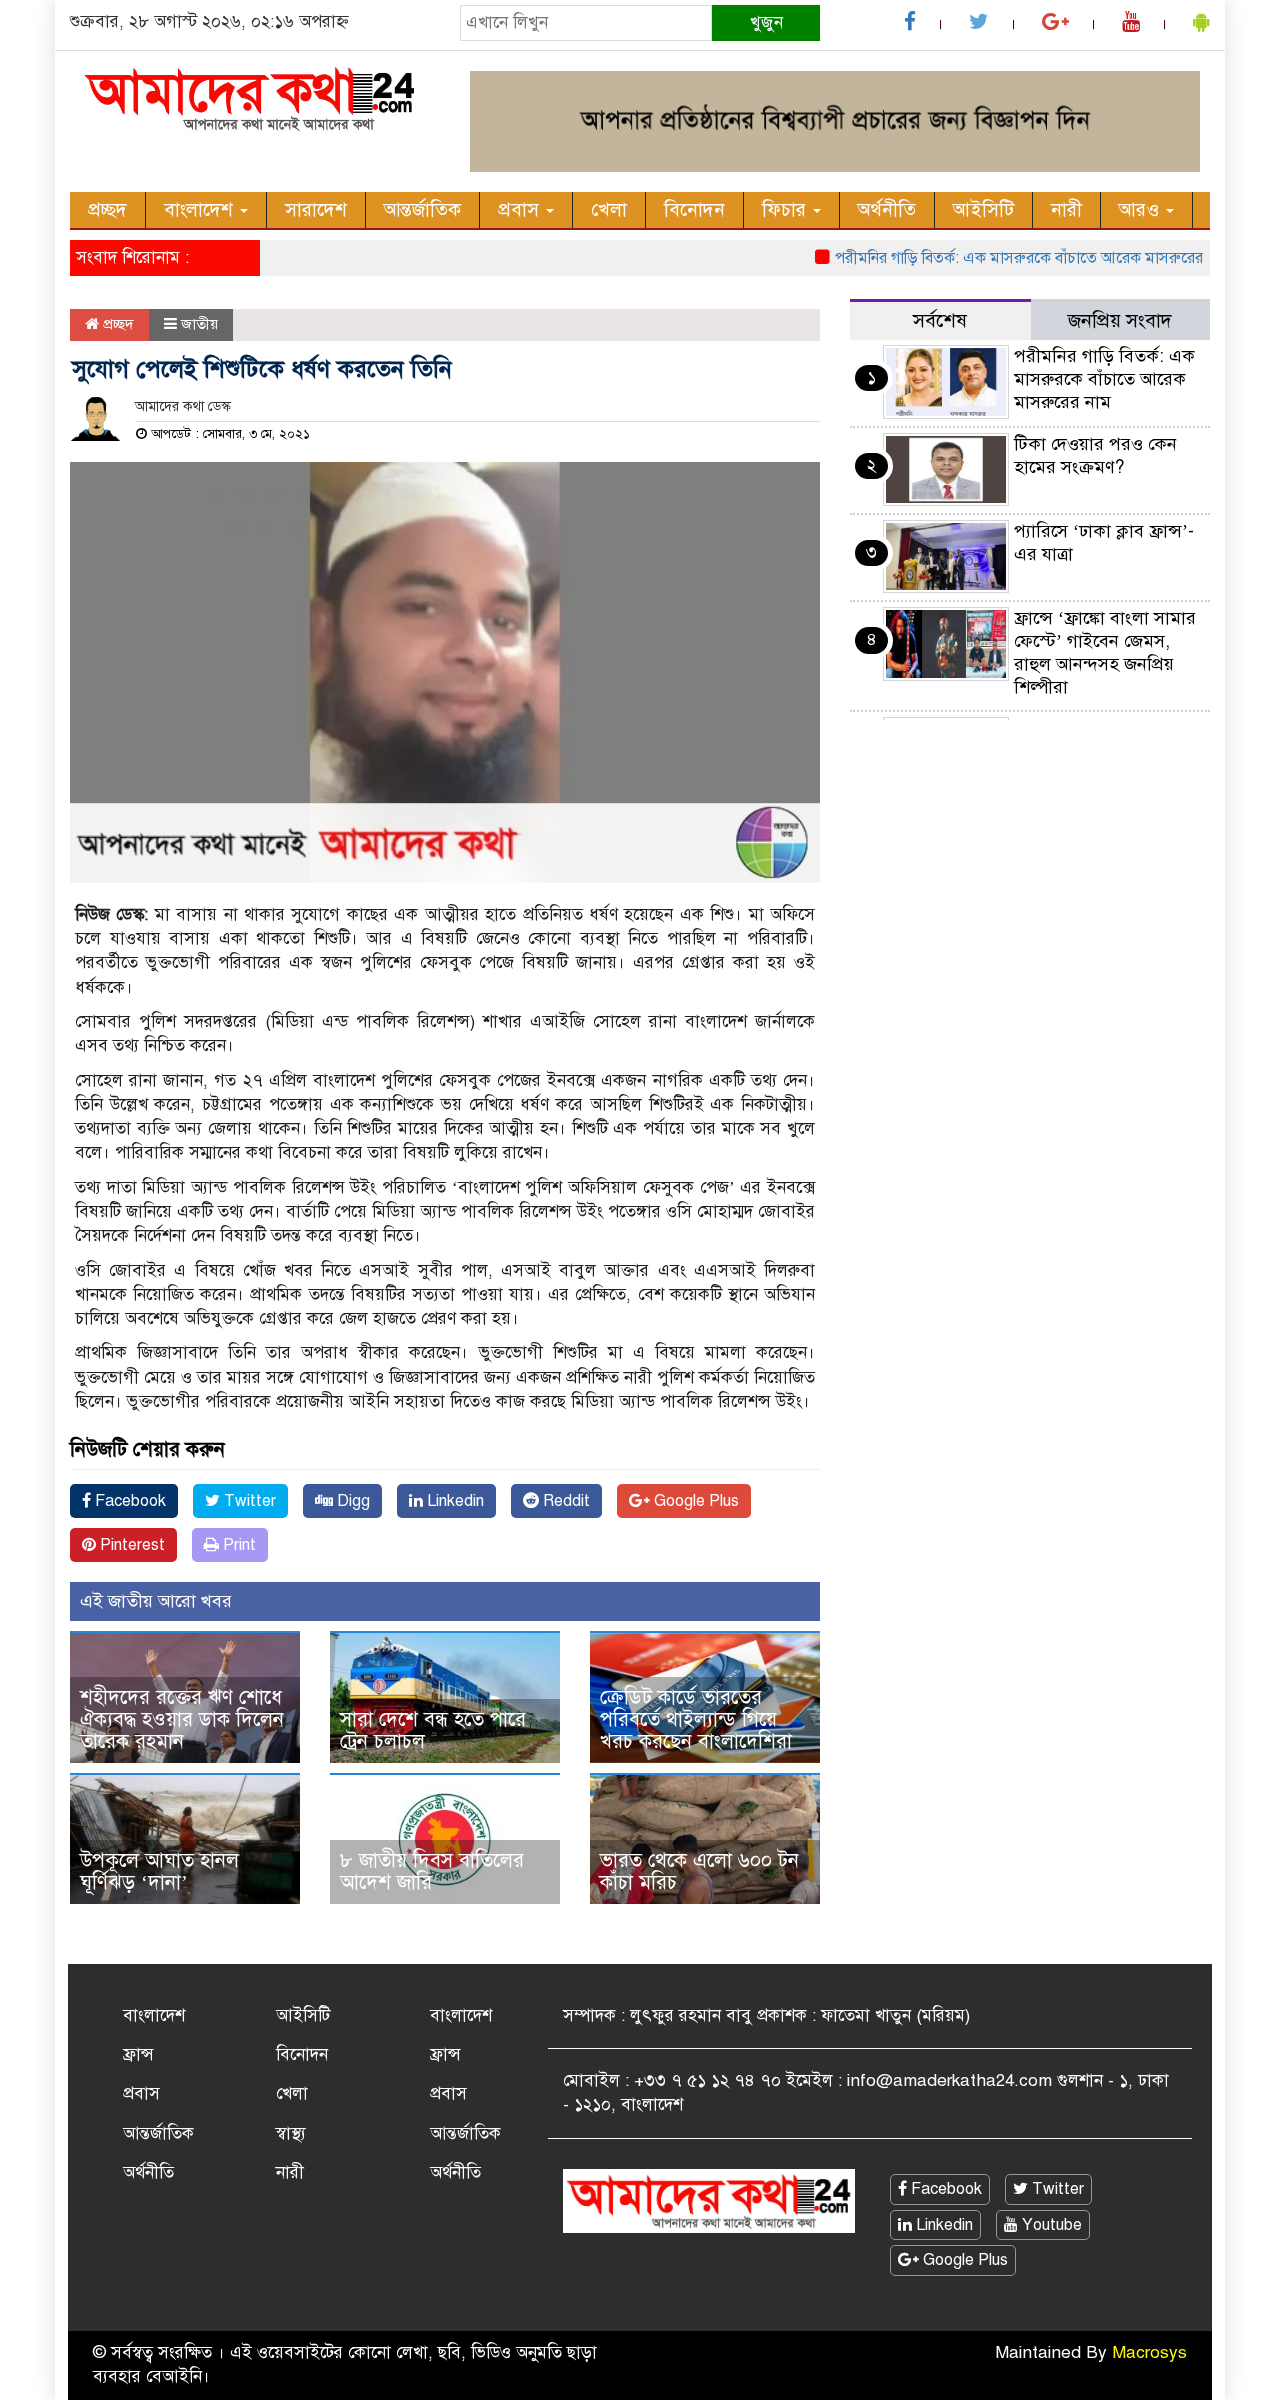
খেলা (609, 209)
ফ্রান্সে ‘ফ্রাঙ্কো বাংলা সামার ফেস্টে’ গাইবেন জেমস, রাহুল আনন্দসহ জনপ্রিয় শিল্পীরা (1105, 652)
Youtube (1050, 2225)
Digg (351, 1501)
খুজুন (766, 22)
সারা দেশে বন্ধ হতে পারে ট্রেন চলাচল (433, 1730)
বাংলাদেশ (201, 209)
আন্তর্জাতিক (422, 209)
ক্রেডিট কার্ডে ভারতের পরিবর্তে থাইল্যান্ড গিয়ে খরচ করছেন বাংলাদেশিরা (696, 1719)
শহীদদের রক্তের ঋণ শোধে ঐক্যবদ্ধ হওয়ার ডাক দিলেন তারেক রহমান (182, 1719)
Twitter (248, 1501)
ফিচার (786, 209)
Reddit (564, 1501)
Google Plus (694, 1501)
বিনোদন (694, 209)
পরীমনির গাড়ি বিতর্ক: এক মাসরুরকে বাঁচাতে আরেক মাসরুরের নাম (1000, 258)
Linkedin (453, 1501)
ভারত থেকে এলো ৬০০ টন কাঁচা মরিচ (699, 1871)
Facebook (128, 1501)
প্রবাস (521, 209)
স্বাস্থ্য (291, 2133)
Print (237, 1545)
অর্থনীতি (887, 209)
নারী (1066, 209)
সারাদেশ (316, 209)
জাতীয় (199, 324)
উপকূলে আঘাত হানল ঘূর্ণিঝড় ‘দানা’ (159, 1871)
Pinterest (130, 1545)
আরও (1141, 209)
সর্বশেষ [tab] (940, 320)
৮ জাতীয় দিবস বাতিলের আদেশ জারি (432, 1871)
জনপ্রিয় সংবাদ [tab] (1120, 320)
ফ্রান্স (138, 2054)
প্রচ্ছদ (107, 209)
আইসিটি (983, 209)
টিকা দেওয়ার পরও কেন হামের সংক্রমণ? (1095, 455)
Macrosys (1149, 2352)
